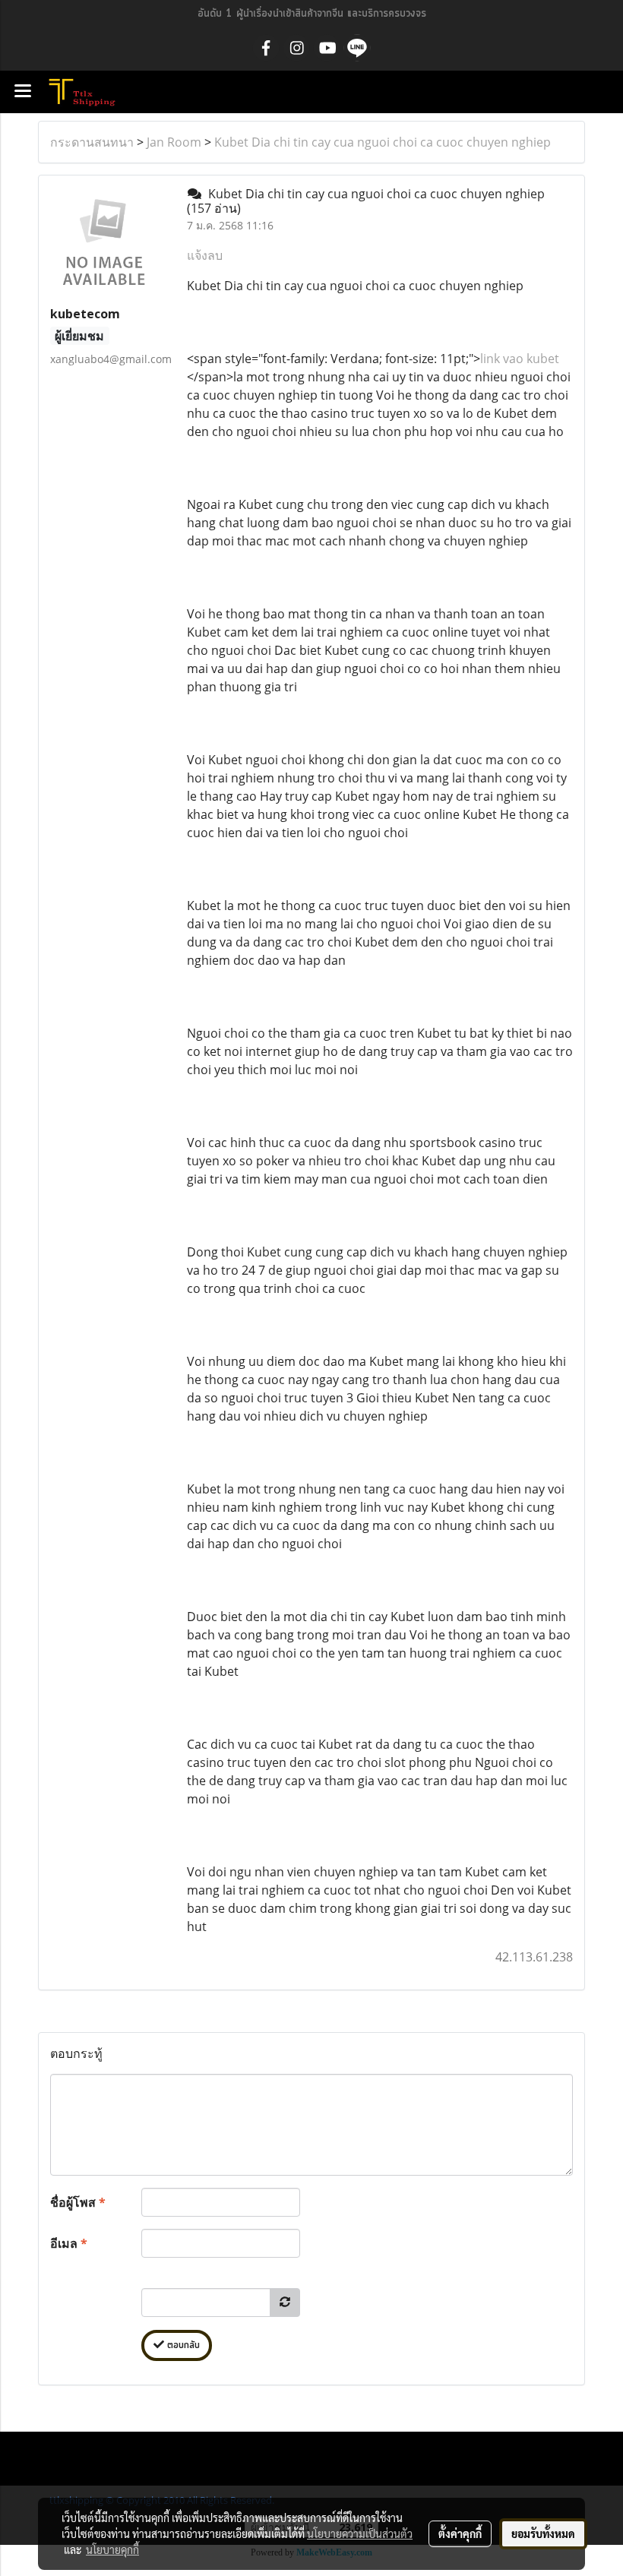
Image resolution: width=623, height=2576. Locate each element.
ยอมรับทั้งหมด (543, 2533)
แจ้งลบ (205, 255)
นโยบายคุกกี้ (112, 2549)
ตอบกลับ (182, 2345)
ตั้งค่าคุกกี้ (460, 2533)
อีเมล (69, 2243)
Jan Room (174, 142)
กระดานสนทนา (92, 142)
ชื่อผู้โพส (78, 2202)
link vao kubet (520, 359)
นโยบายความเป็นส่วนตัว (360, 2533)
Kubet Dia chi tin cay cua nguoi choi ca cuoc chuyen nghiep (383, 142)
